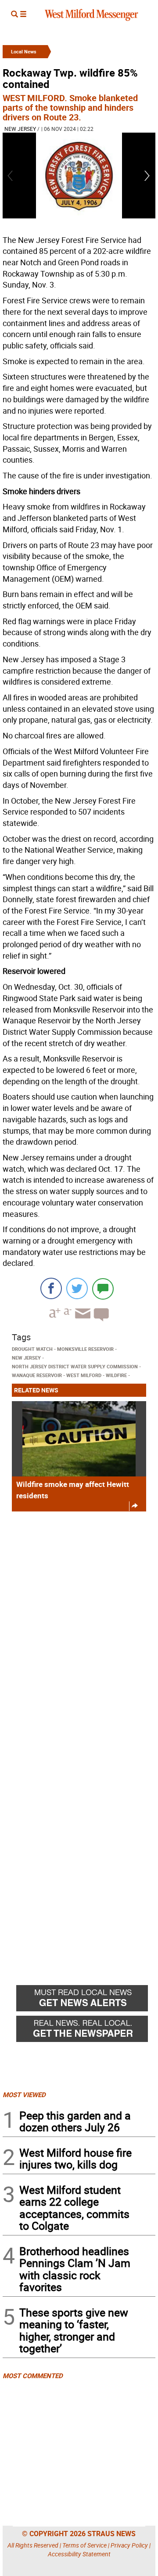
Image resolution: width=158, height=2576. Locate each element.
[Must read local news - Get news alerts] (86, 2000)
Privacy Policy (129, 2545)
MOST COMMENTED (33, 2376)
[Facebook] (51, 1288)
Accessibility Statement (79, 2554)
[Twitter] (77, 1288)
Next (147, 176)
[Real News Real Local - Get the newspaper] (86, 2031)
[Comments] (103, 1288)
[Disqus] (79, 1630)
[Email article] (82, 1321)
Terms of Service (84, 2545)
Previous (11, 176)
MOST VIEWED (24, 2095)
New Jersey (20, 129)
